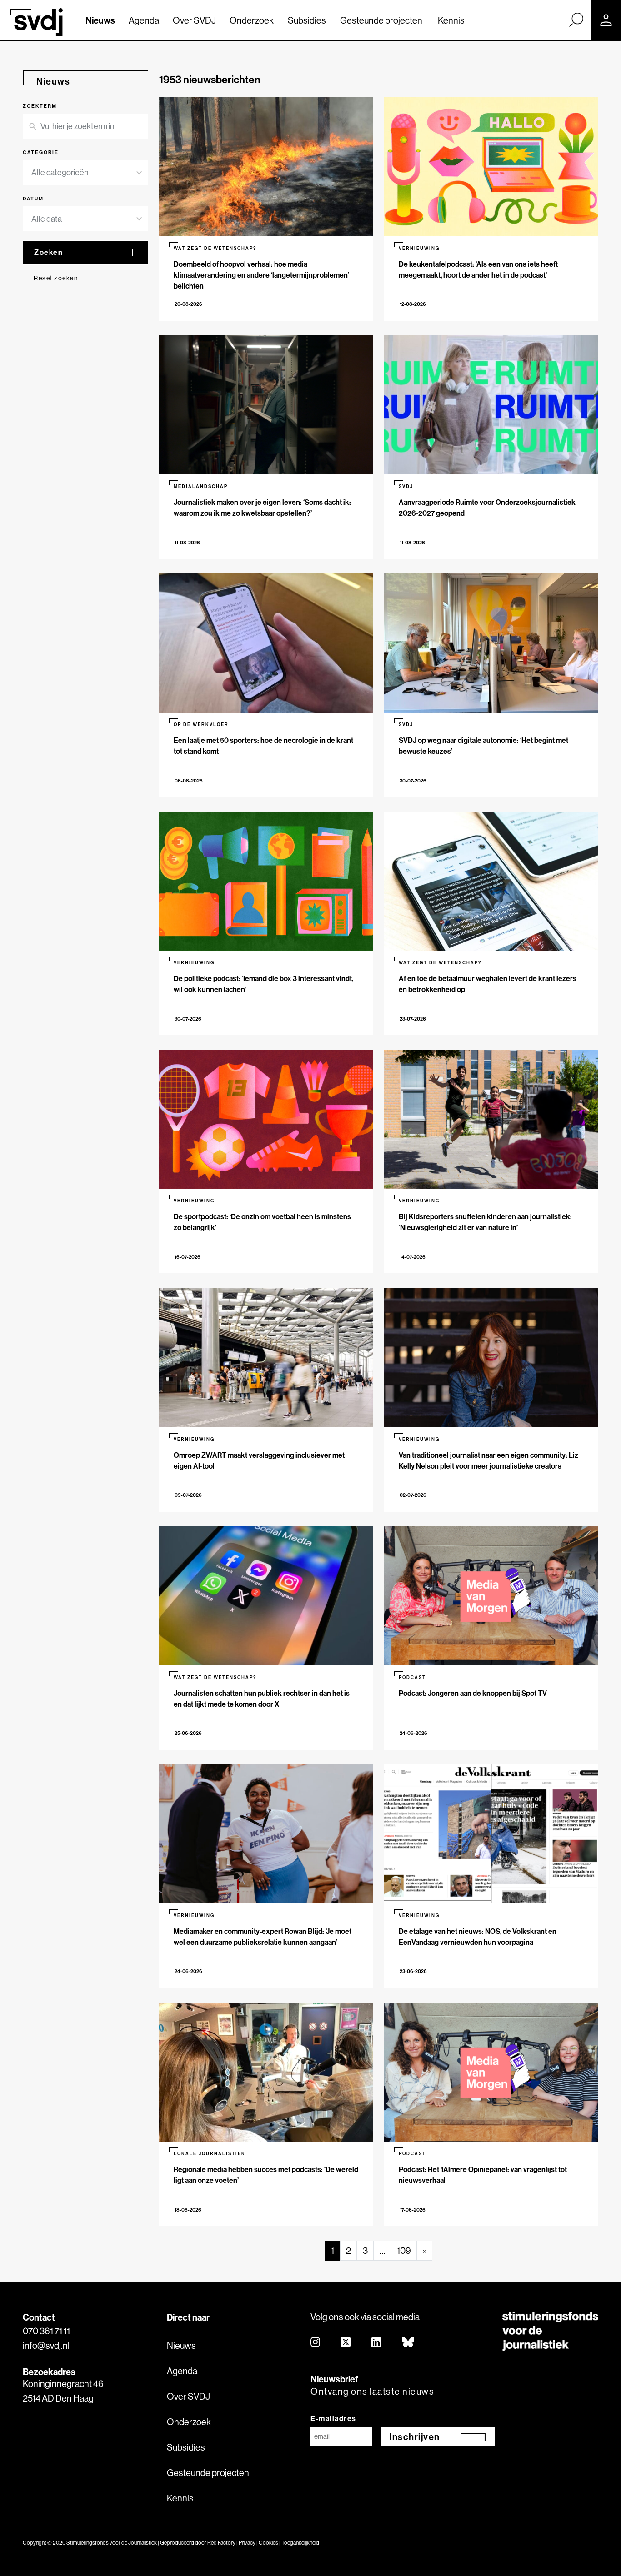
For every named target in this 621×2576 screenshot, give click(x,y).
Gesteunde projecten (381, 20)
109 (404, 2250)
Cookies (268, 2543)
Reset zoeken (56, 278)
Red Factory (221, 2543)
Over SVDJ (194, 20)
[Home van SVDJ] (36, 22)
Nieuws (100, 20)
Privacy (247, 2543)
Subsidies (307, 20)
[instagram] (316, 2343)
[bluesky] (408, 2343)
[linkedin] (377, 2343)
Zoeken (48, 252)
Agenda (144, 20)
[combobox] (80, 173)
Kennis (451, 20)
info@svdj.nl (46, 2345)
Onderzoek (252, 20)
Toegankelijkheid (300, 2543)
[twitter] (346, 2343)
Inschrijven (415, 2437)
